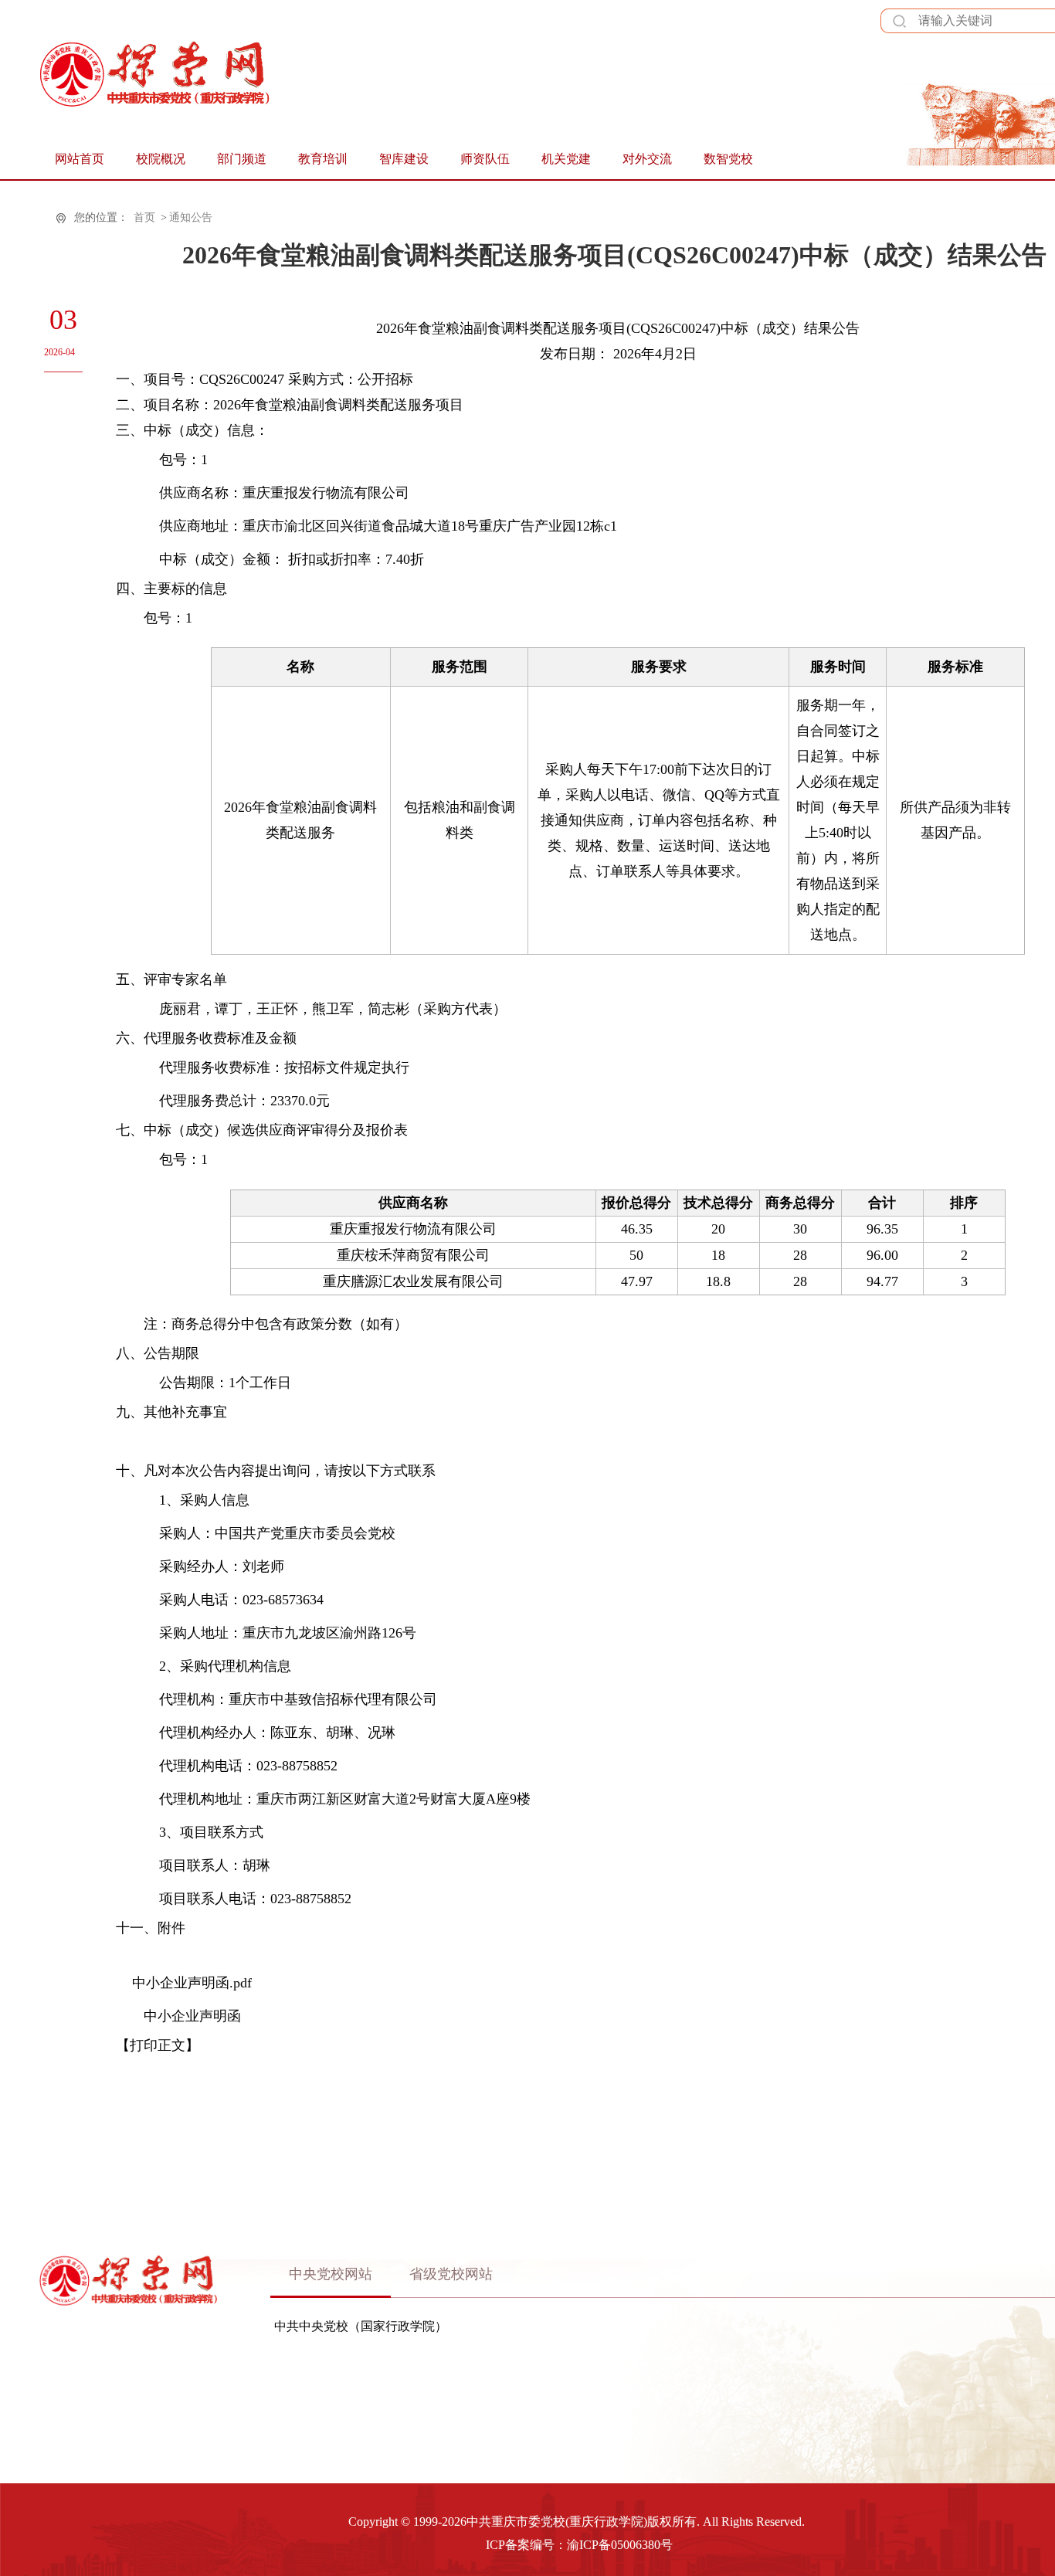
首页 (144, 217)
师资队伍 (485, 159)
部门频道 (242, 159)
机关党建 (566, 159)
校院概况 (161, 159)
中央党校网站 (331, 2274)
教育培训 (323, 159)
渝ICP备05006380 (614, 2545)
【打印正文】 (158, 2045)
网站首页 (80, 159)
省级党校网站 (451, 2274)
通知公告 (191, 217)
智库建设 (404, 159)
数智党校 (728, 159)
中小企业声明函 (192, 2016)
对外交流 (647, 159)
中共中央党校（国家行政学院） (361, 2327)
